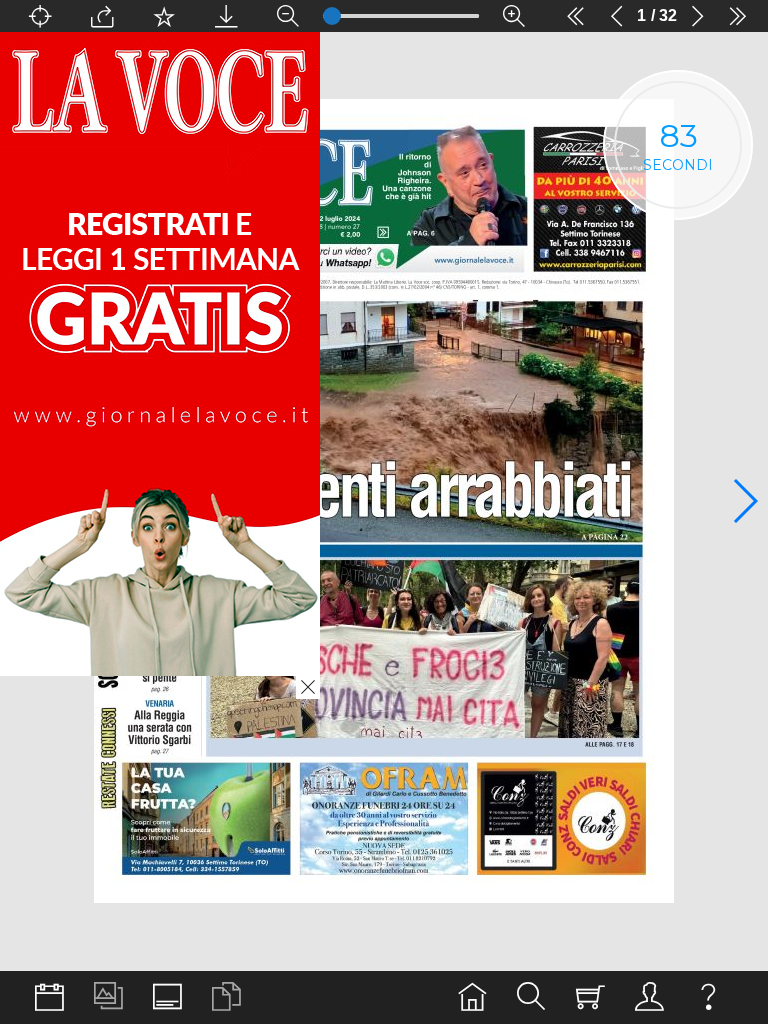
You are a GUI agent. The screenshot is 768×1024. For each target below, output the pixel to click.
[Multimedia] (108, 997)
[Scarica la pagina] (226, 16)
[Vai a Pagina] (40, 16)
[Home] (472, 997)
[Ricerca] (531, 997)
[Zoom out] (288, 16)
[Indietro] (617, 16)
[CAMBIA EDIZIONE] (49, 997)
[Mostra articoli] (226, 997)
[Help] (708, 997)
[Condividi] (102, 16)
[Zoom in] (514, 16)
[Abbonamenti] (590, 997)
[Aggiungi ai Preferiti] (164, 16)
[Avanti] (697, 16)
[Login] (649, 997)
